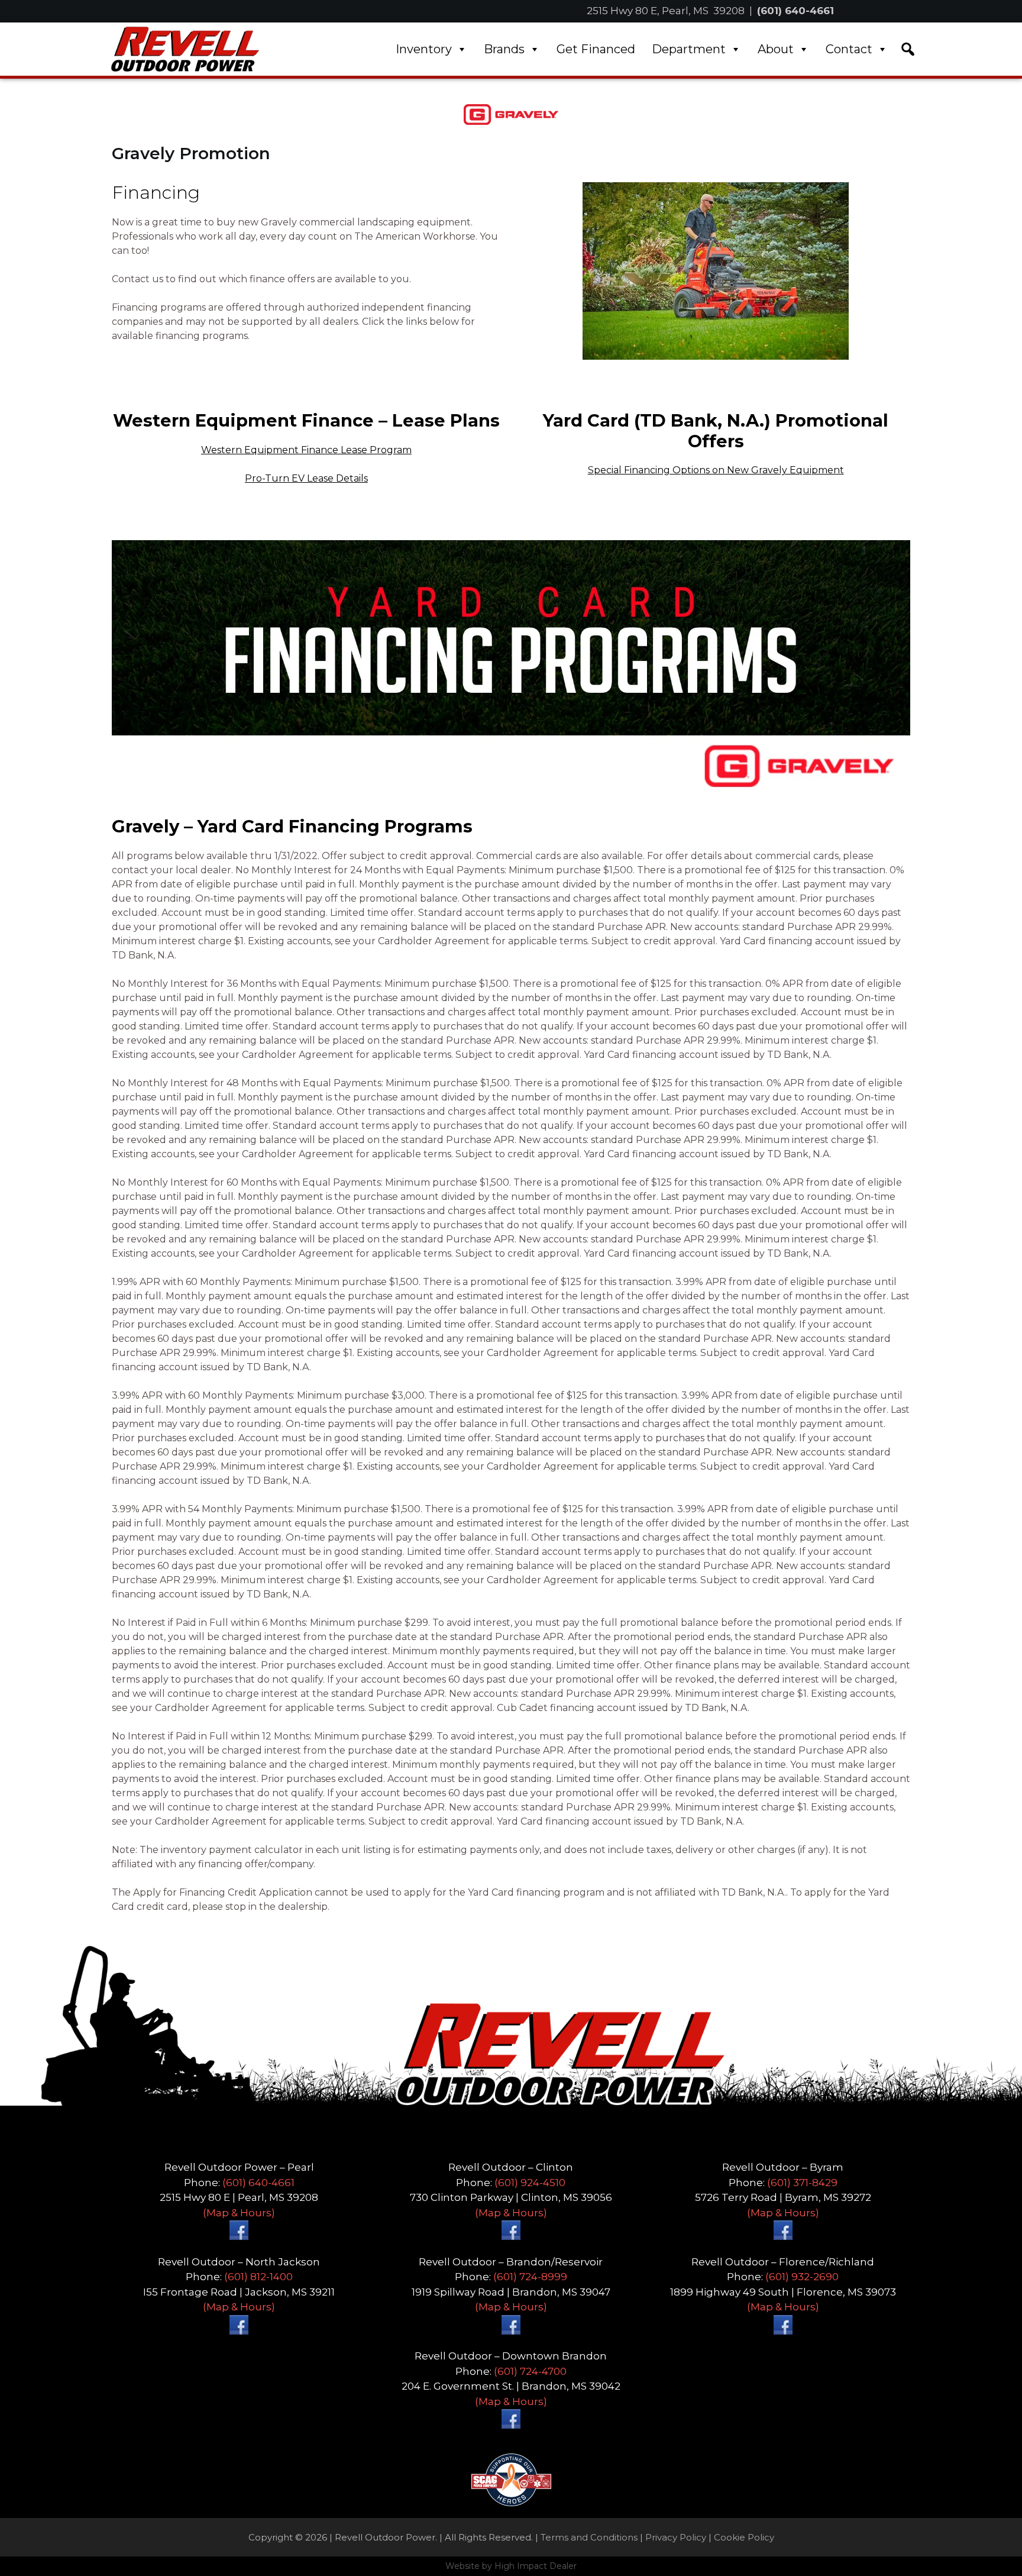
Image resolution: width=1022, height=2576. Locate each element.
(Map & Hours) (239, 2213)
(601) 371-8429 (802, 2183)
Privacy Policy (676, 2537)
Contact (849, 49)
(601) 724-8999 (530, 2277)
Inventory (424, 49)
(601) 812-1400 (258, 2277)
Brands (504, 49)
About (776, 49)
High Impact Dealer (536, 2566)
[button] (908, 49)
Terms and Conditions (589, 2537)
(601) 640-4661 (795, 11)
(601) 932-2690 (802, 2277)
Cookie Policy (744, 2537)
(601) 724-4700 (530, 2371)
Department (689, 49)
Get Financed (596, 49)
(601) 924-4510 (530, 2183)
